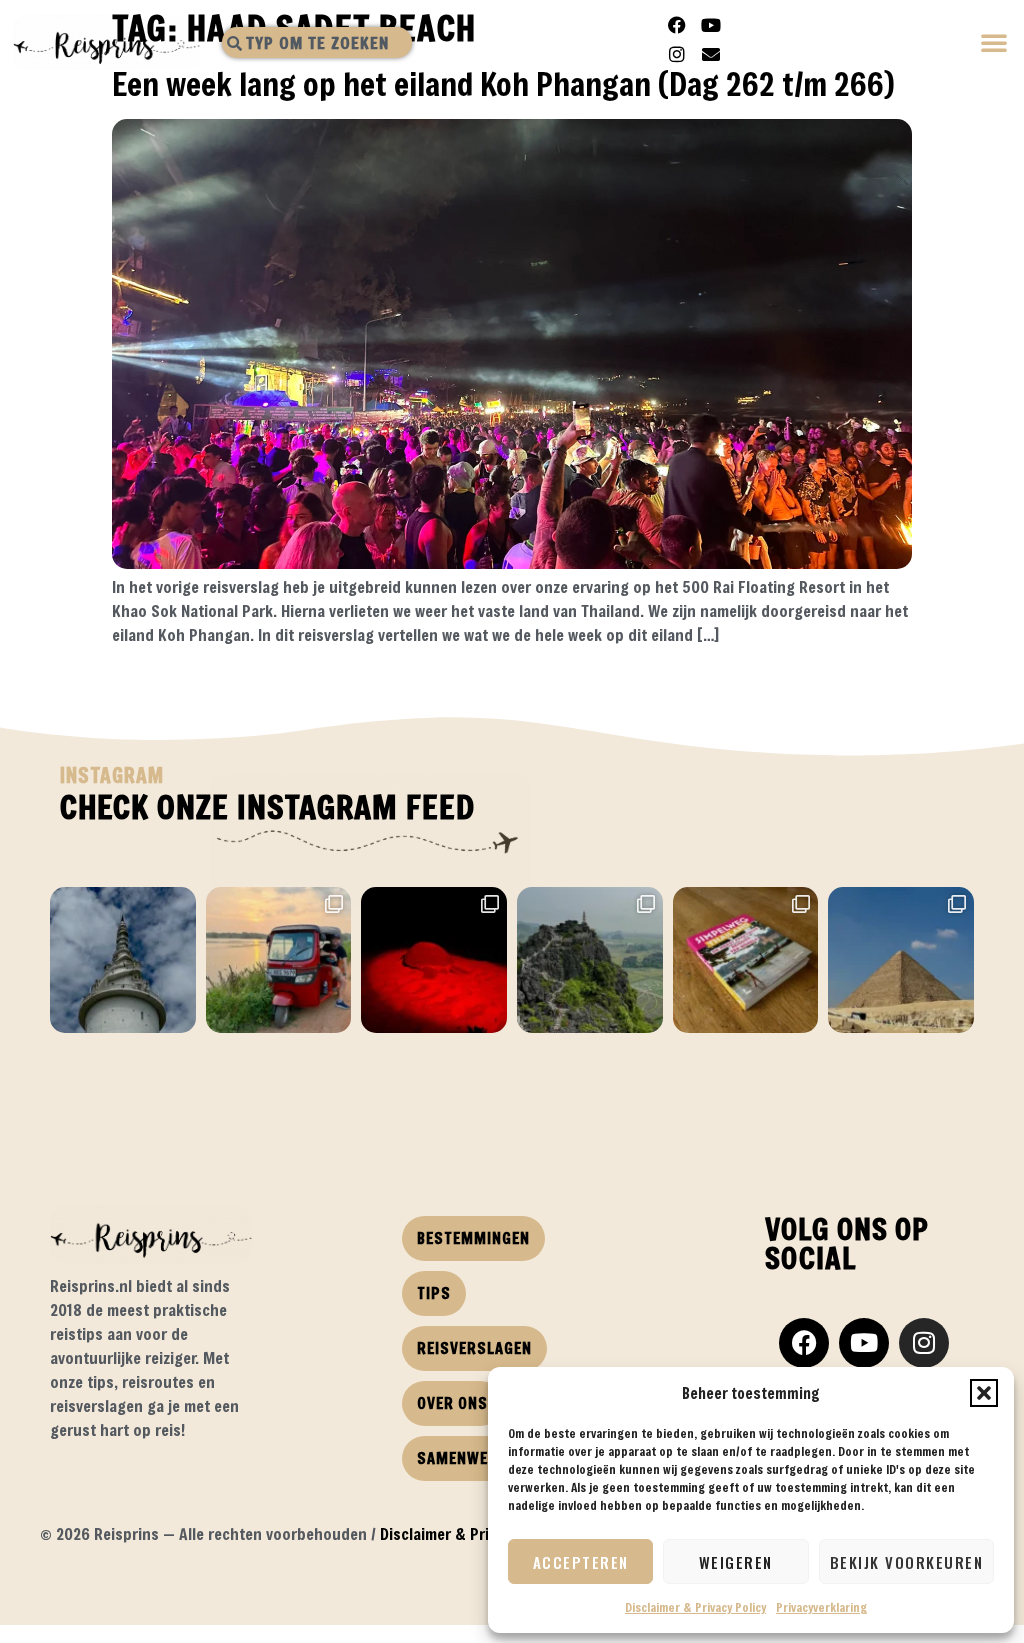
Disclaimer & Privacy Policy (695, 1607)
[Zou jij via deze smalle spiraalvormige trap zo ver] (123, 960)
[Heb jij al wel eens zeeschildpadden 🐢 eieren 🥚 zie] (434, 960)
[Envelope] (711, 54)
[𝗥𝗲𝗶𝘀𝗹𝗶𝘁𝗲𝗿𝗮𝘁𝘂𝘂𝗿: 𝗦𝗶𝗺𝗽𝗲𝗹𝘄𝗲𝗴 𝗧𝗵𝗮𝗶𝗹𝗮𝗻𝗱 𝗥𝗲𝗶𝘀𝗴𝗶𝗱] (746, 960)
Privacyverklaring (821, 1607)
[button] (984, 1393)
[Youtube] (711, 25)
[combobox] (317, 42)
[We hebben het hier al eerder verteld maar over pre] (279, 960)
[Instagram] (677, 54)
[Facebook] (677, 25)
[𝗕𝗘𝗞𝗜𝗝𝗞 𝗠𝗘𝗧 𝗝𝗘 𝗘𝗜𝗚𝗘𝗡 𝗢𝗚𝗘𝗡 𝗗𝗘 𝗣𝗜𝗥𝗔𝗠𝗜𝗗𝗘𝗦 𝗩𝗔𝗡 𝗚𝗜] (901, 960)
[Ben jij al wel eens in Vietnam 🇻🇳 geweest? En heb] (590, 960)
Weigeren (736, 1562)
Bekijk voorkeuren (907, 1562)
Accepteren (581, 1562)
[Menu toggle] (995, 44)
